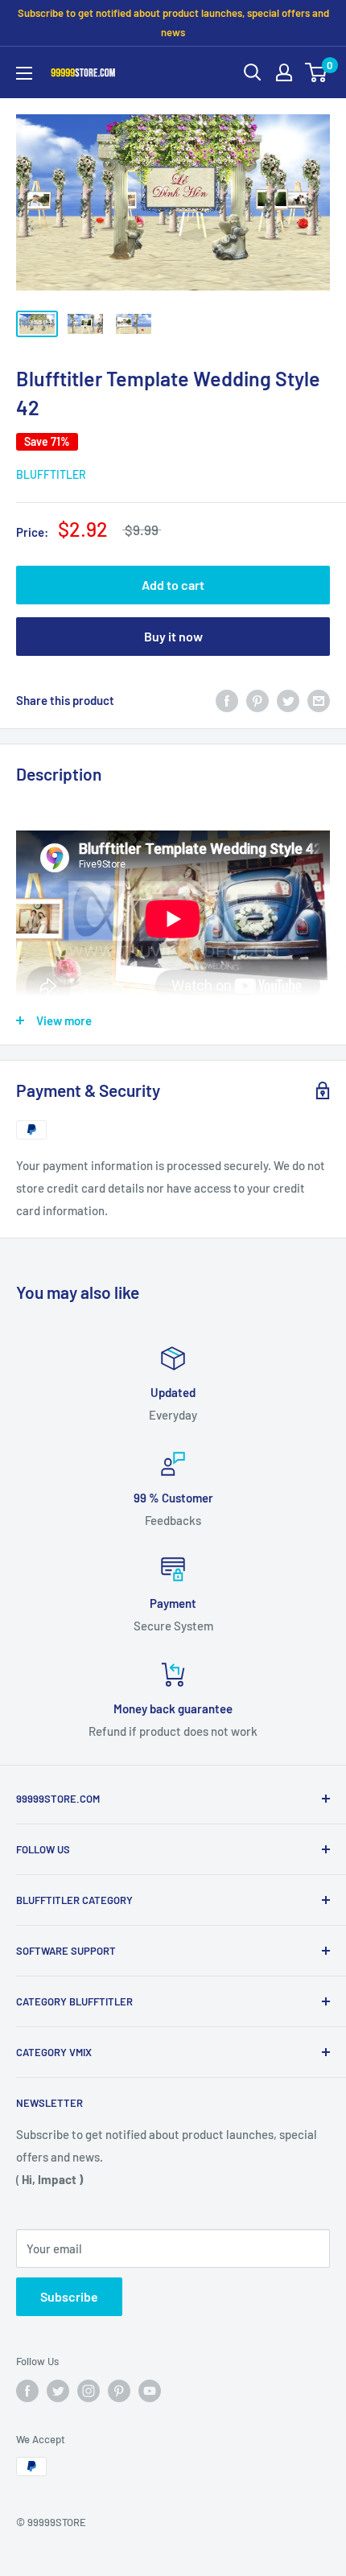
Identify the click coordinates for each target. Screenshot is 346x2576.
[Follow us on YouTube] (150, 2391)
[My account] (284, 72)
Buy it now (173, 636)
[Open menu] (24, 73)
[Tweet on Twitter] (288, 700)
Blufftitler (51, 474)
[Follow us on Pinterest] (119, 2391)
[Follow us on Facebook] (27, 2391)
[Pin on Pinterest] (257, 700)
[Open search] (253, 72)
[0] (317, 72)
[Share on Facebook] (227, 700)
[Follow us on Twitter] (58, 2391)
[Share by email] (319, 700)
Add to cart (173, 585)
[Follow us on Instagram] (89, 2391)
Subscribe (69, 2296)
